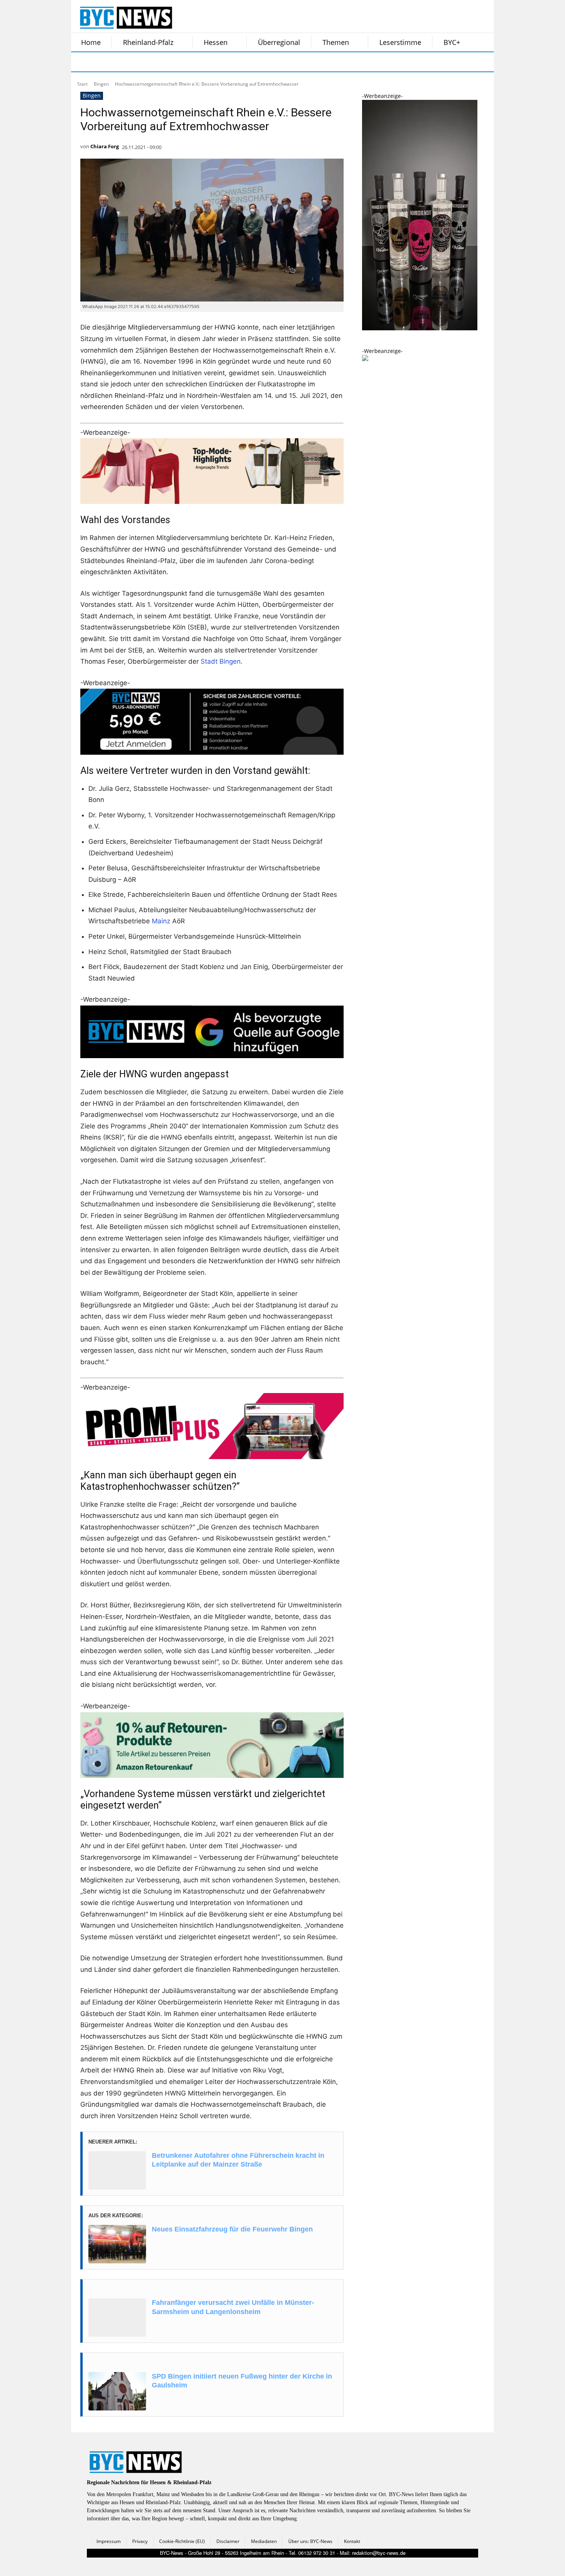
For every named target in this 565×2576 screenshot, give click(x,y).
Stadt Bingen (221, 661)
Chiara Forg (105, 146)
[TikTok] (140, 62)
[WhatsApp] (159, 62)
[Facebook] (82, 62)
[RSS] (120, 62)
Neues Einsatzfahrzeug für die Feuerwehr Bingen (232, 2229)
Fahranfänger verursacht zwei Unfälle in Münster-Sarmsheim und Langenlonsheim (233, 2307)
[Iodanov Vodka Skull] (420, 328)
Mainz (161, 921)
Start (82, 84)
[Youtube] (178, 62)
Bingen (101, 84)
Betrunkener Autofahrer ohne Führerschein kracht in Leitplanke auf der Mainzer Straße (238, 2160)
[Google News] (197, 62)
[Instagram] (101, 62)
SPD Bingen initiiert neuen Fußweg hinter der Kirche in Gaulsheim (242, 2381)
